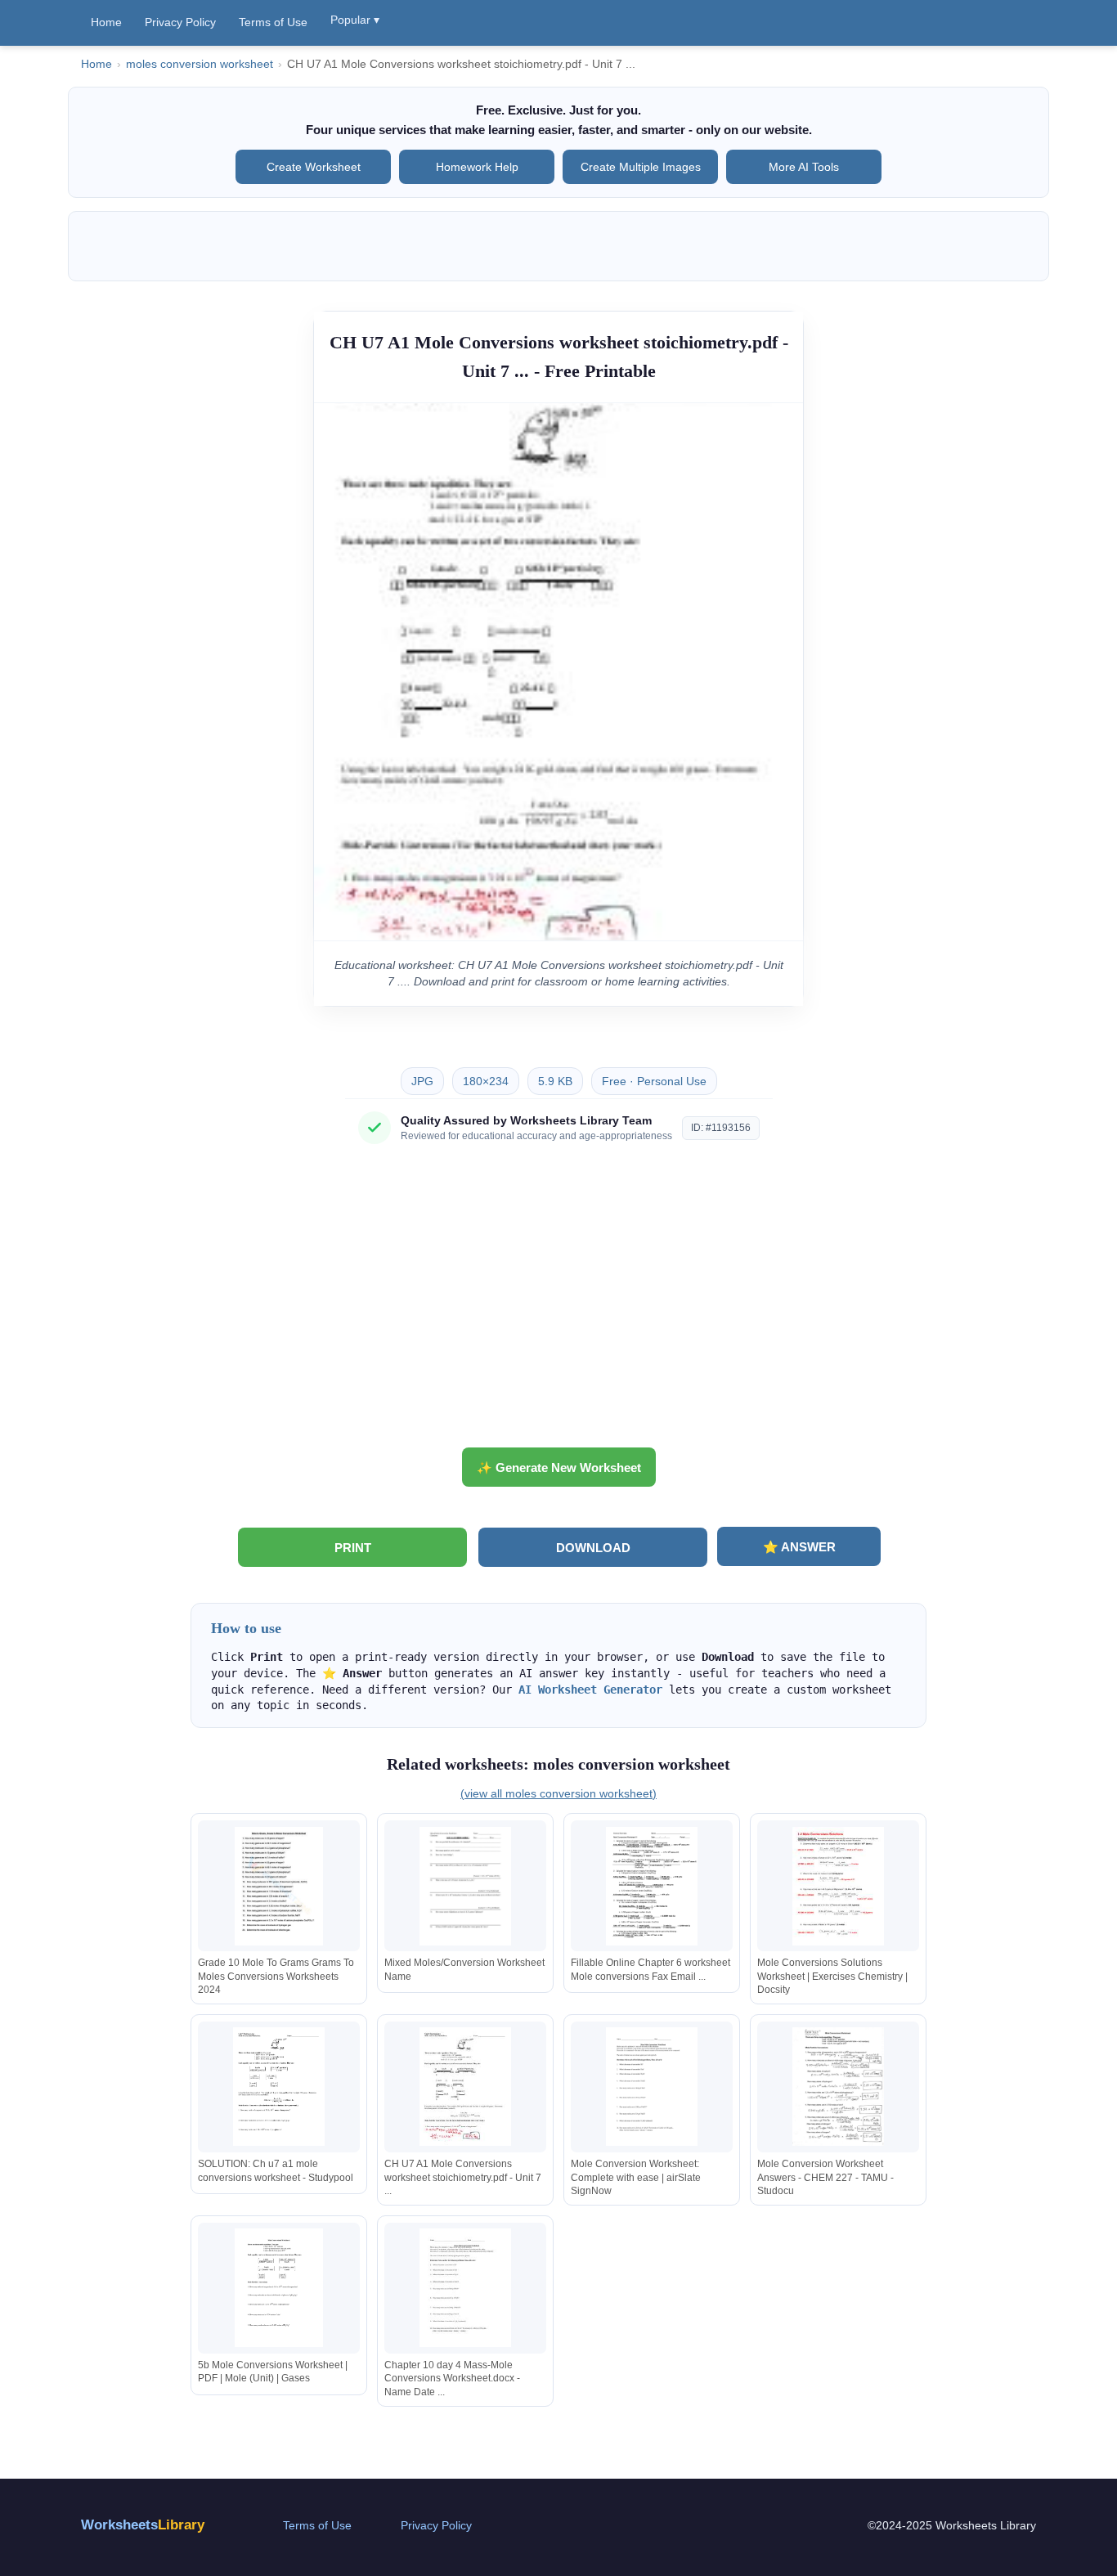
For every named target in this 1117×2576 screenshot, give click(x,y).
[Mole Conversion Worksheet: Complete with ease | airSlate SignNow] (652, 2087)
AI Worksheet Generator (590, 1690)
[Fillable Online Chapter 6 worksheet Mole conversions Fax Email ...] (652, 1886)
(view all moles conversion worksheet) (558, 1793)
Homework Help (477, 167)
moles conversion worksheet (200, 64)
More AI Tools (804, 167)
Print (353, 1548)
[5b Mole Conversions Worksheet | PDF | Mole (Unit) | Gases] (279, 2288)
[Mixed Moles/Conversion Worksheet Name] (465, 1886)
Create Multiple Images (641, 167)
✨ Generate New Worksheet (559, 1468)
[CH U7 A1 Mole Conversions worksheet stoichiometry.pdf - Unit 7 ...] (465, 2087)
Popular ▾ (355, 20)
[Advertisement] (558, 1302)
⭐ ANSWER (799, 1547)
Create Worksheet (314, 167)
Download (593, 1548)
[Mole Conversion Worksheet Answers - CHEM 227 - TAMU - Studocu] (838, 2087)
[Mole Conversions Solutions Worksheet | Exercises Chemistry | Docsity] (838, 1886)
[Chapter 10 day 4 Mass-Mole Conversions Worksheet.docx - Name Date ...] (465, 2288)
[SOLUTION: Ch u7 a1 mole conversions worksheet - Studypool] (279, 2087)
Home (106, 22)
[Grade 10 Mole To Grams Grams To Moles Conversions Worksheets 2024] (279, 1886)
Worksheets (143, 2525)
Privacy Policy (180, 22)
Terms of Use (273, 22)
